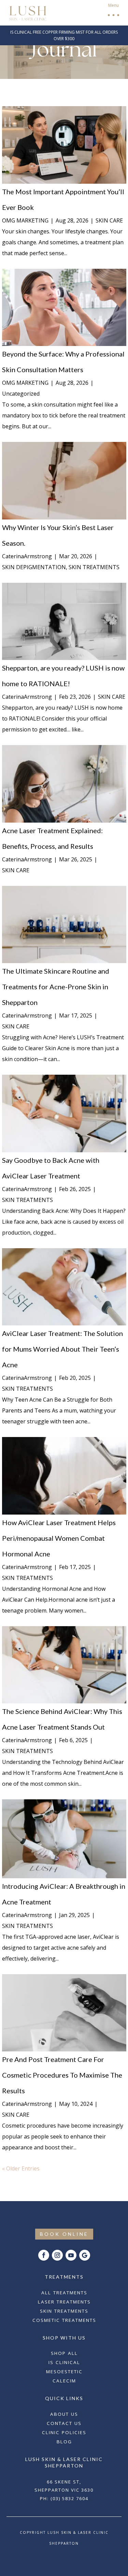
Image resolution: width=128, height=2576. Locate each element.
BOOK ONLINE (64, 2234)
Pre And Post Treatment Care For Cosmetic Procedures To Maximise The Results (62, 2075)
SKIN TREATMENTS (94, 567)
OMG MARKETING (25, 220)
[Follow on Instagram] (57, 2255)
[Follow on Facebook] (44, 2255)
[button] (113, 13)
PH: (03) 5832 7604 (64, 2498)
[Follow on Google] (85, 2255)
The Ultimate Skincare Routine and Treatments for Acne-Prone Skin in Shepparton (56, 987)
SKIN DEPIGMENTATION (34, 567)
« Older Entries (21, 2168)
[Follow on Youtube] (71, 2255)
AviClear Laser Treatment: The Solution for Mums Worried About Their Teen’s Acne (62, 1349)
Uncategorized (21, 394)
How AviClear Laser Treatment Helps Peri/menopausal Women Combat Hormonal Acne (59, 1538)
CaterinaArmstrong (27, 556)
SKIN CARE (109, 220)
